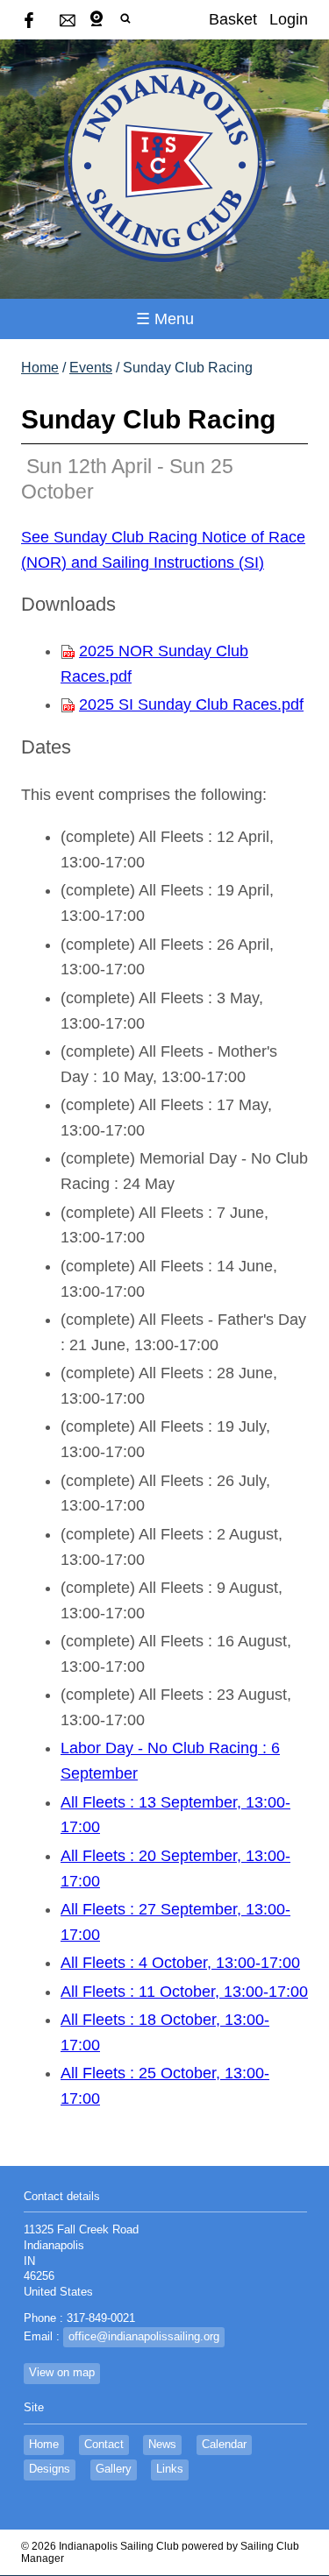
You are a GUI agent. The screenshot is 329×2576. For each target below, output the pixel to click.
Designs (50, 2469)
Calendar (224, 2445)
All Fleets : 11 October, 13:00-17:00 (184, 1992)
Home (40, 368)
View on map (62, 2373)
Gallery (114, 2469)
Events (91, 368)
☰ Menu (165, 319)
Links (170, 2469)
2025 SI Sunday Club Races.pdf (191, 704)
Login (289, 19)
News (162, 2445)
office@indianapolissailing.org (144, 2337)
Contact (104, 2445)
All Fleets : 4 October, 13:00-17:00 (180, 1963)
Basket (233, 19)
